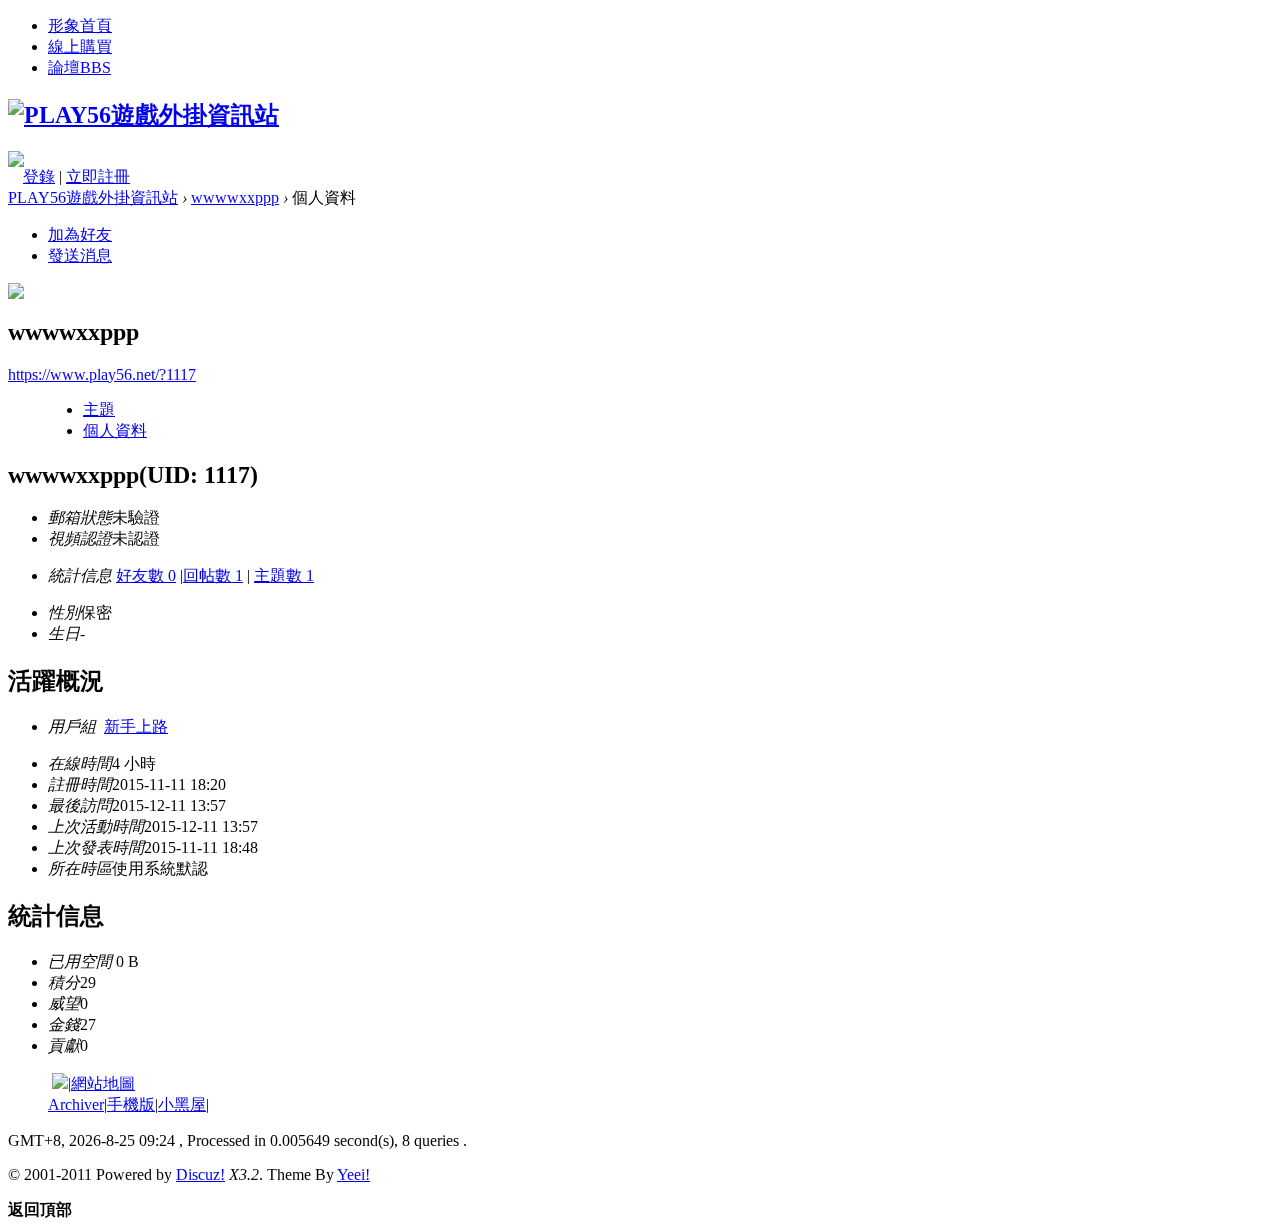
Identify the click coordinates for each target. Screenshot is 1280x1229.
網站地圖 (103, 1083)
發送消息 (80, 255)
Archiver (76, 1104)
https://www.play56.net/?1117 (102, 374)
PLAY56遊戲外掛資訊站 (93, 197)
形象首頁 (80, 25)
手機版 (131, 1104)
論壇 (79, 67)
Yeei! (353, 1174)
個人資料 (115, 430)
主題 (99, 409)
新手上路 (136, 726)
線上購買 (80, 46)
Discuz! (200, 1174)
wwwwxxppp (235, 197)
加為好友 (80, 234)
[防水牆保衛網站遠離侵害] (60, 1083)
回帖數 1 (213, 575)
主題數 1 (284, 575)
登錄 (39, 176)
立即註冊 (98, 176)
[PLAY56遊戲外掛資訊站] (143, 115)
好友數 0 (146, 575)
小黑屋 (182, 1104)
